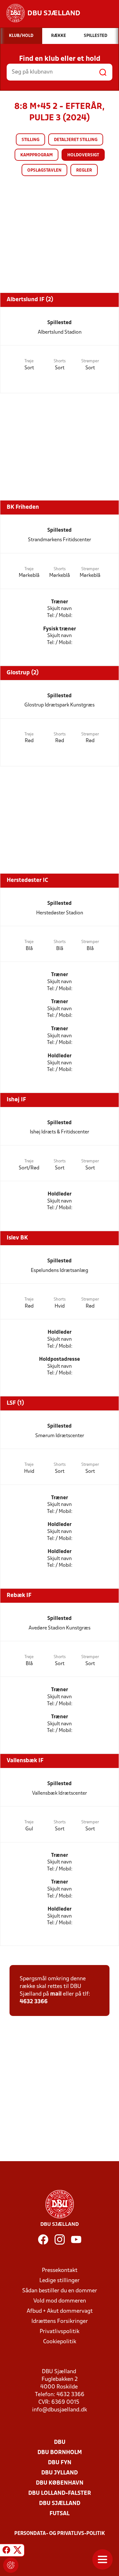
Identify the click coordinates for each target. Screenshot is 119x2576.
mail (56, 1994)
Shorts (60, 361)
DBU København (60, 2483)
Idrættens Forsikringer (60, 2321)
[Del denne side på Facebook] (6, 2551)
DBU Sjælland (60, 2504)
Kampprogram (36, 155)
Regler (84, 170)
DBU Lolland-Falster (60, 2493)
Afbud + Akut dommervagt (60, 2311)
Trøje (29, 361)
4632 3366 (34, 2002)
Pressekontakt (60, 2271)
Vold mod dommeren (60, 2301)
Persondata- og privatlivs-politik (60, 2534)
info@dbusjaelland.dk (60, 2410)
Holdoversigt (83, 155)
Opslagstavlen (44, 170)
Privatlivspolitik (60, 2332)
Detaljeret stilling (76, 140)
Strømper (90, 361)
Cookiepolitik (60, 2342)
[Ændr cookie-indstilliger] (11, 2565)
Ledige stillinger (60, 2281)
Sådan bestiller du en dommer (60, 2291)
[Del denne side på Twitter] (17, 2551)
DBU (60, 2442)
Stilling (30, 140)
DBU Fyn (60, 2463)
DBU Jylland (60, 2473)
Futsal (60, 2514)
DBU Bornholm (60, 2453)
